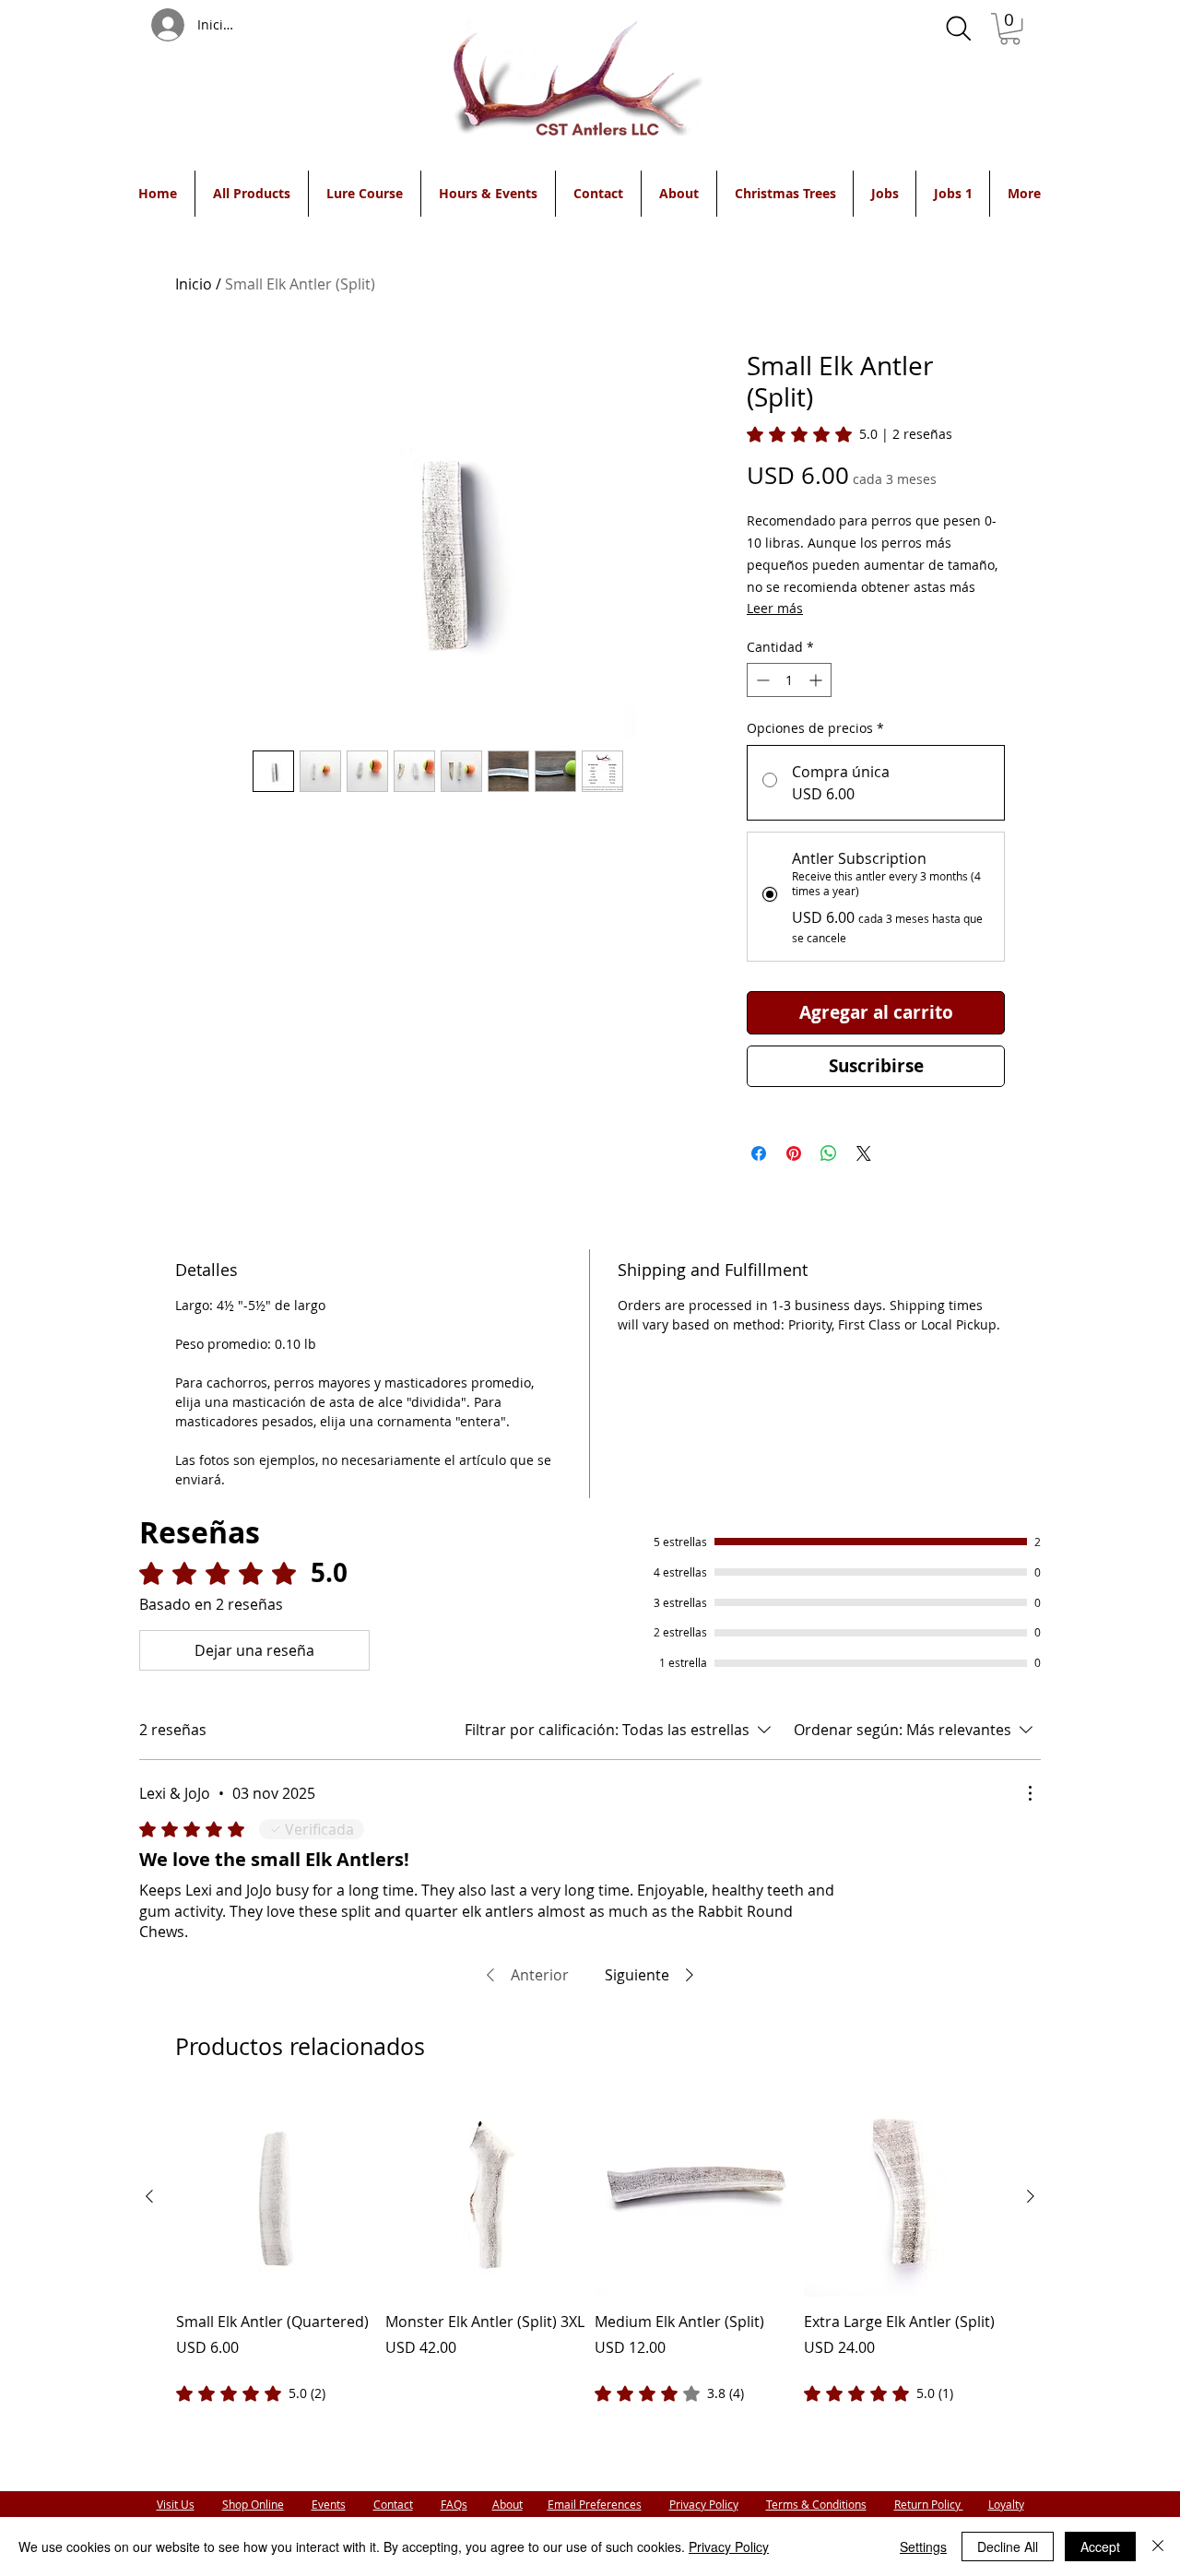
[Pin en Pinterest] (794, 1153)
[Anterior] (149, 2196)
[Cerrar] (1158, 2546)
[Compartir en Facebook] (759, 1153)
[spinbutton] (789, 680)
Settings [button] (923, 2546)
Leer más (775, 608)
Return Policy (929, 2504)
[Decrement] (761, 680)
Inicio (194, 284)
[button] (1010, 29)
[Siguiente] (1031, 2196)
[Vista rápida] (276, 2197)
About (507, 2504)
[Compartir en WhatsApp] (829, 1153)
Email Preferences (595, 2504)
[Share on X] (864, 1153)
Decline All (1008, 2546)
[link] (850, 434)
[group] (590, 2251)
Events (329, 2504)
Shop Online (253, 2504)
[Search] (959, 29)
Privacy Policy (704, 2504)
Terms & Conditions (816, 2504)
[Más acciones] (1030, 1793)
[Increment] (817, 680)
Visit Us (176, 2504)
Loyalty (1006, 2504)
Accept (1100, 2546)
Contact (393, 2504)
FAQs (454, 2504)
